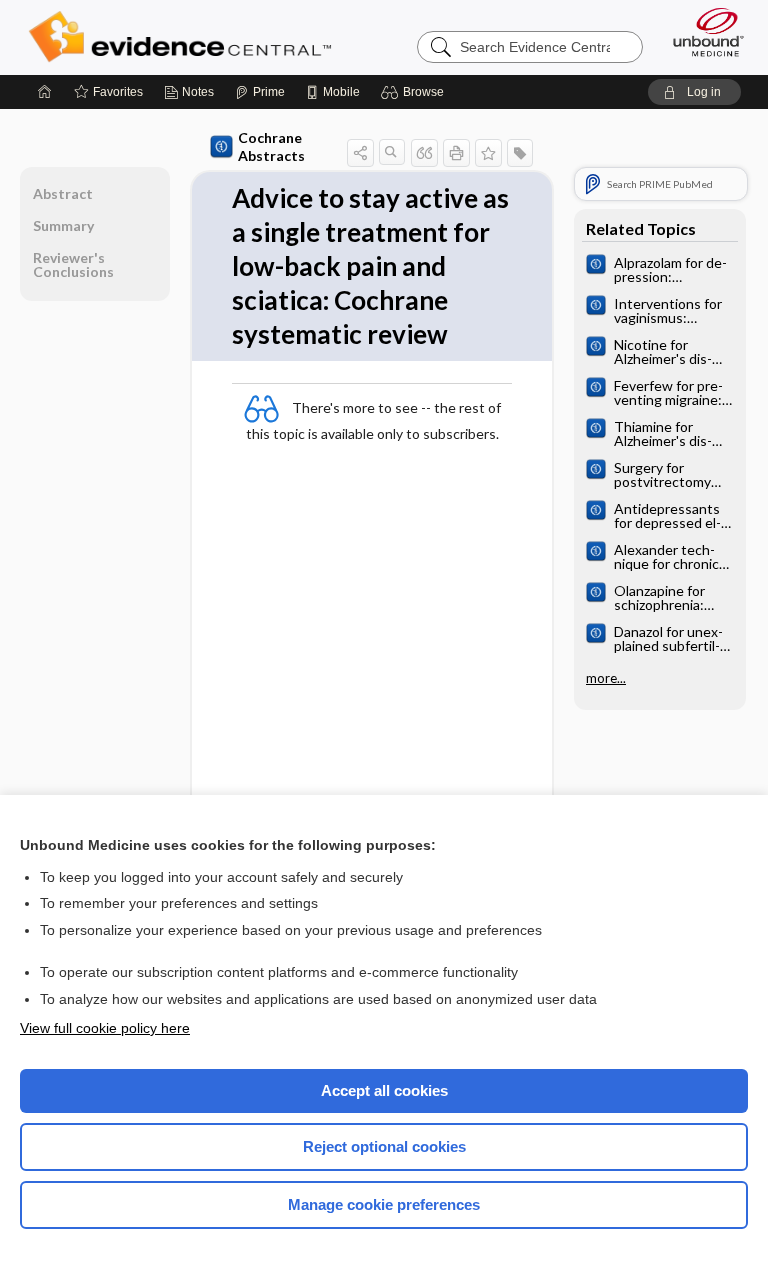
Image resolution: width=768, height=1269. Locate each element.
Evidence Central (184, 37)
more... (606, 678)
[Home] (45, 92)
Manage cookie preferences (384, 1204)
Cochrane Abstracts (271, 146)
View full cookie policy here (105, 1028)
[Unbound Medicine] (702, 32)
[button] (415, 92)
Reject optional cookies (384, 1146)
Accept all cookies (384, 1090)
